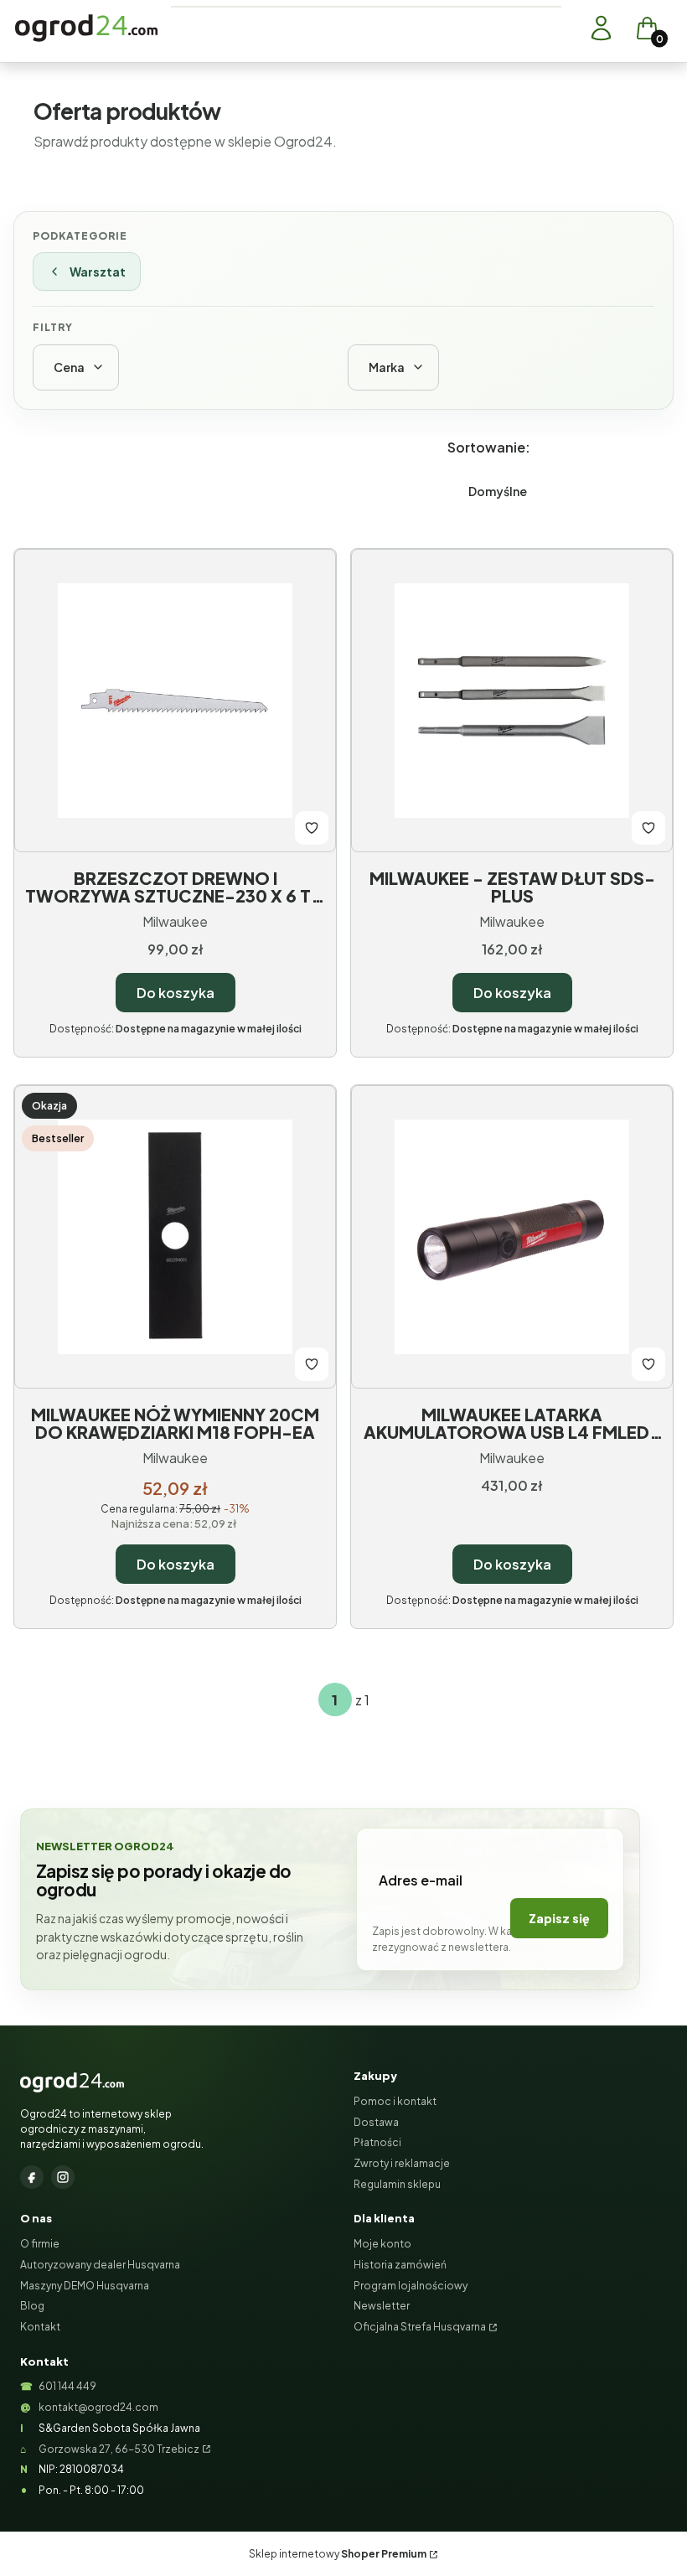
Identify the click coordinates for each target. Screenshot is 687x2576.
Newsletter (382, 2306)
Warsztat (98, 272)
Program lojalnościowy (411, 2286)
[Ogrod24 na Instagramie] (63, 2177)
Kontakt (40, 2327)
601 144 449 (67, 2386)
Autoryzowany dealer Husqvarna (100, 2265)
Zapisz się (559, 1918)
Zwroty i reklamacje (402, 2163)
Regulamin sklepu (397, 2184)
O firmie (40, 2244)
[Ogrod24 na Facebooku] (32, 2177)
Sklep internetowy (338, 2554)
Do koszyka (176, 993)
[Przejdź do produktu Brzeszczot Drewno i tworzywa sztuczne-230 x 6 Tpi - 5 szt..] (175, 701)
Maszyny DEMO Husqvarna (85, 2286)
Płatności (377, 2142)
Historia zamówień (400, 2265)
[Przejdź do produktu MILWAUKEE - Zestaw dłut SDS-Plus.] (512, 701)
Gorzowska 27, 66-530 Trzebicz (119, 2449)
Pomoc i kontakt (395, 2101)
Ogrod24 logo (86, 28)
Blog (32, 2306)
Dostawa (376, 2122)
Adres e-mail (421, 1880)
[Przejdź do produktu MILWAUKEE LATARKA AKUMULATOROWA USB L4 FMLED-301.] (512, 1237)
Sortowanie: (489, 447)
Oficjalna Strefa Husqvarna (420, 2327)
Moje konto (382, 2244)
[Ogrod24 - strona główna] (72, 2082)
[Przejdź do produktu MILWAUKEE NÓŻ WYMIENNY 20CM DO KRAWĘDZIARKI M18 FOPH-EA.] (175, 1237)
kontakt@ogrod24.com (98, 2407)
